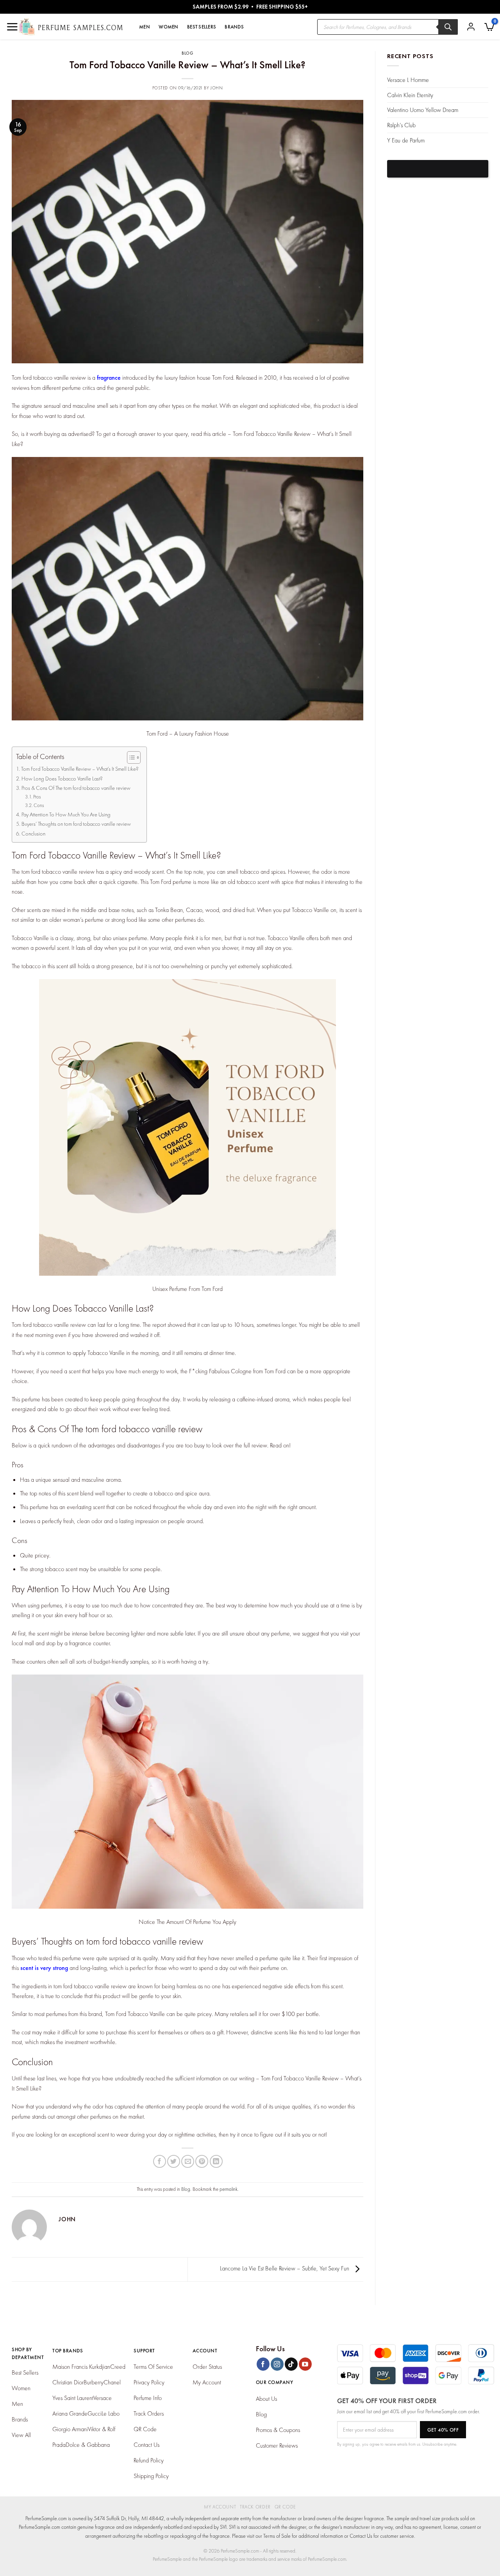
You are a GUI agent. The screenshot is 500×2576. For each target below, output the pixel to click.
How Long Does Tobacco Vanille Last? (62, 779)
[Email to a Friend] (188, 2161)
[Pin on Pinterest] (202, 2161)
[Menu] (12, 27)
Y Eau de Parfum (406, 140)
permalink (229, 2189)
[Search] (448, 27)
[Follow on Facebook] (263, 2364)
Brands (234, 27)
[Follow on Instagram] (277, 2364)
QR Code (285, 2507)
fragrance (109, 378)
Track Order (255, 2507)
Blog (187, 53)
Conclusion (33, 834)
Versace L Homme (408, 80)
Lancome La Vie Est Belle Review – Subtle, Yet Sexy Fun (285, 2269)
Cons (39, 805)
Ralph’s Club (401, 125)
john (217, 88)
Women (168, 27)
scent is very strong (44, 1968)
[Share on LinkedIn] (216, 2161)
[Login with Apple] (438, 169)
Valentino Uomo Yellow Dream (423, 110)
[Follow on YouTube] (305, 2364)
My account (220, 2507)
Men (145, 27)
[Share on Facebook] (160, 2161)
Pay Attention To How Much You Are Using (66, 814)
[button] (489, 27)
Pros (37, 797)
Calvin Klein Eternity (410, 95)
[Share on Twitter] (174, 2161)
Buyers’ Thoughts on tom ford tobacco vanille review (76, 824)
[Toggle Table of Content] (130, 757)
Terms (269, 2536)
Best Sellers (202, 27)
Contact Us (361, 2536)
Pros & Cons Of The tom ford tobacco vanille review (76, 788)
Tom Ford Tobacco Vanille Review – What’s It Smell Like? (80, 769)
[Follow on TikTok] (291, 2364)
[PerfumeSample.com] (71, 27)
